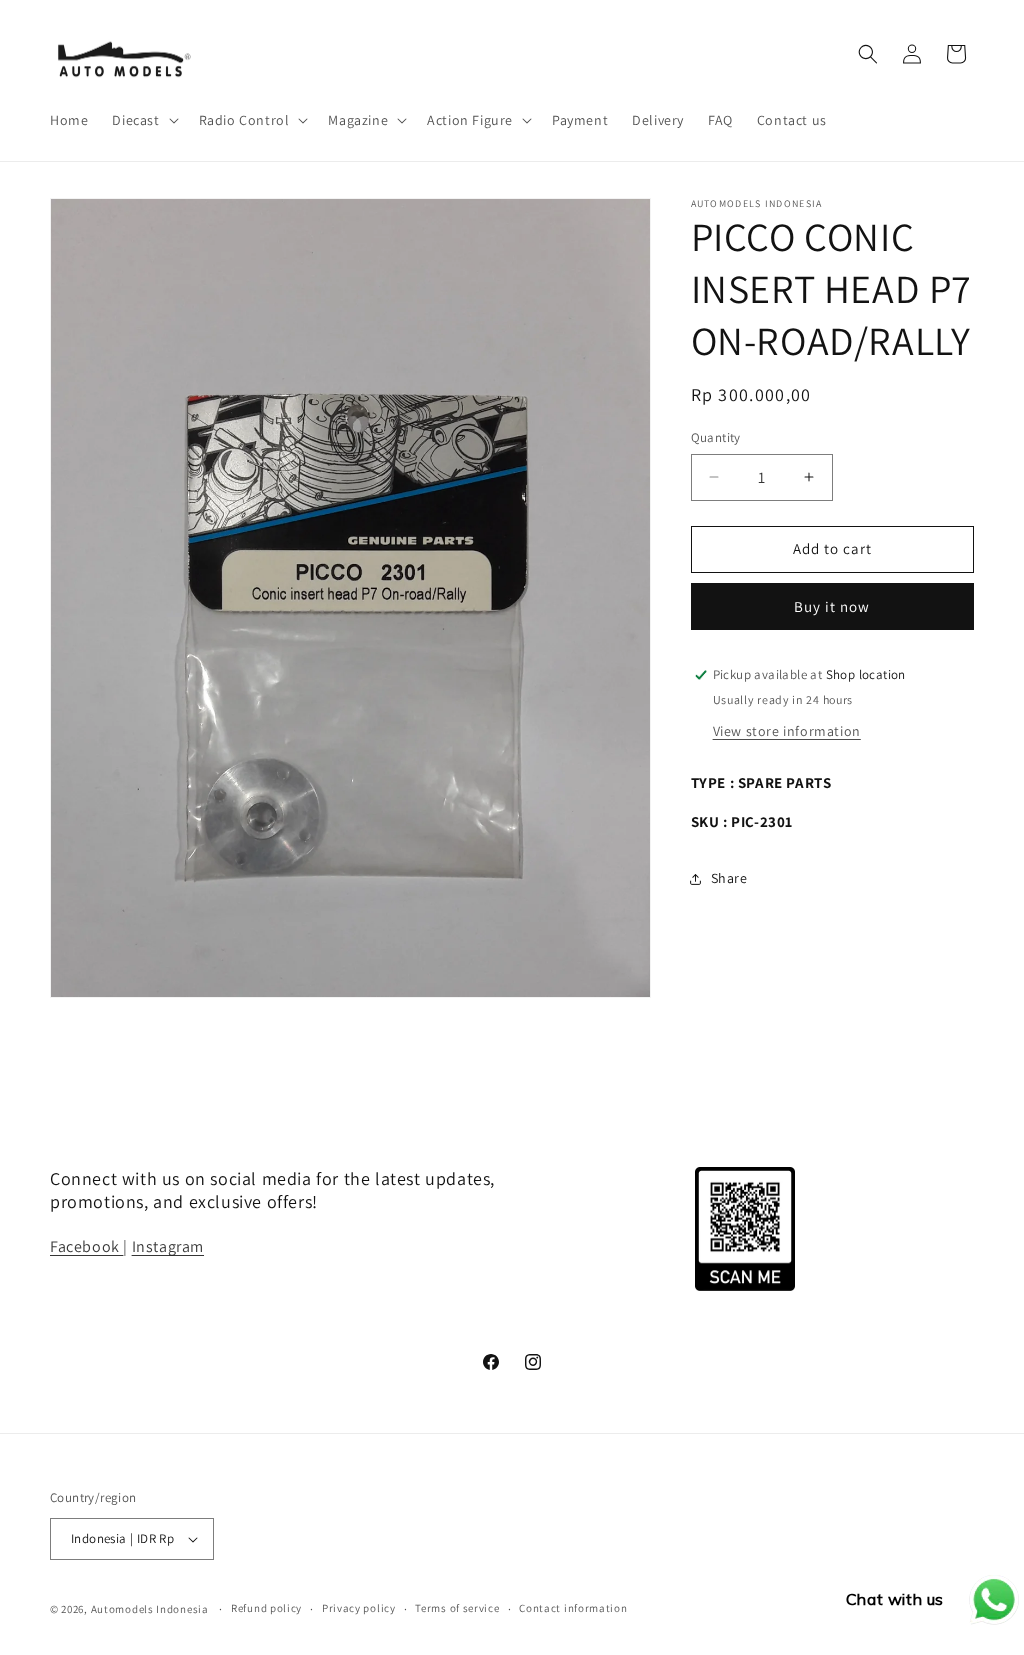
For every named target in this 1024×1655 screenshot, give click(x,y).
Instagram (168, 1246)
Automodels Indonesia (150, 1609)
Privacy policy (359, 1608)
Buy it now (832, 606)
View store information (787, 731)
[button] (143, 120)
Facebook (86, 1246)
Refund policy (266, 1608)
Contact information (573, 1608)
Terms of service (457, 1608)
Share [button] (729, 878)
